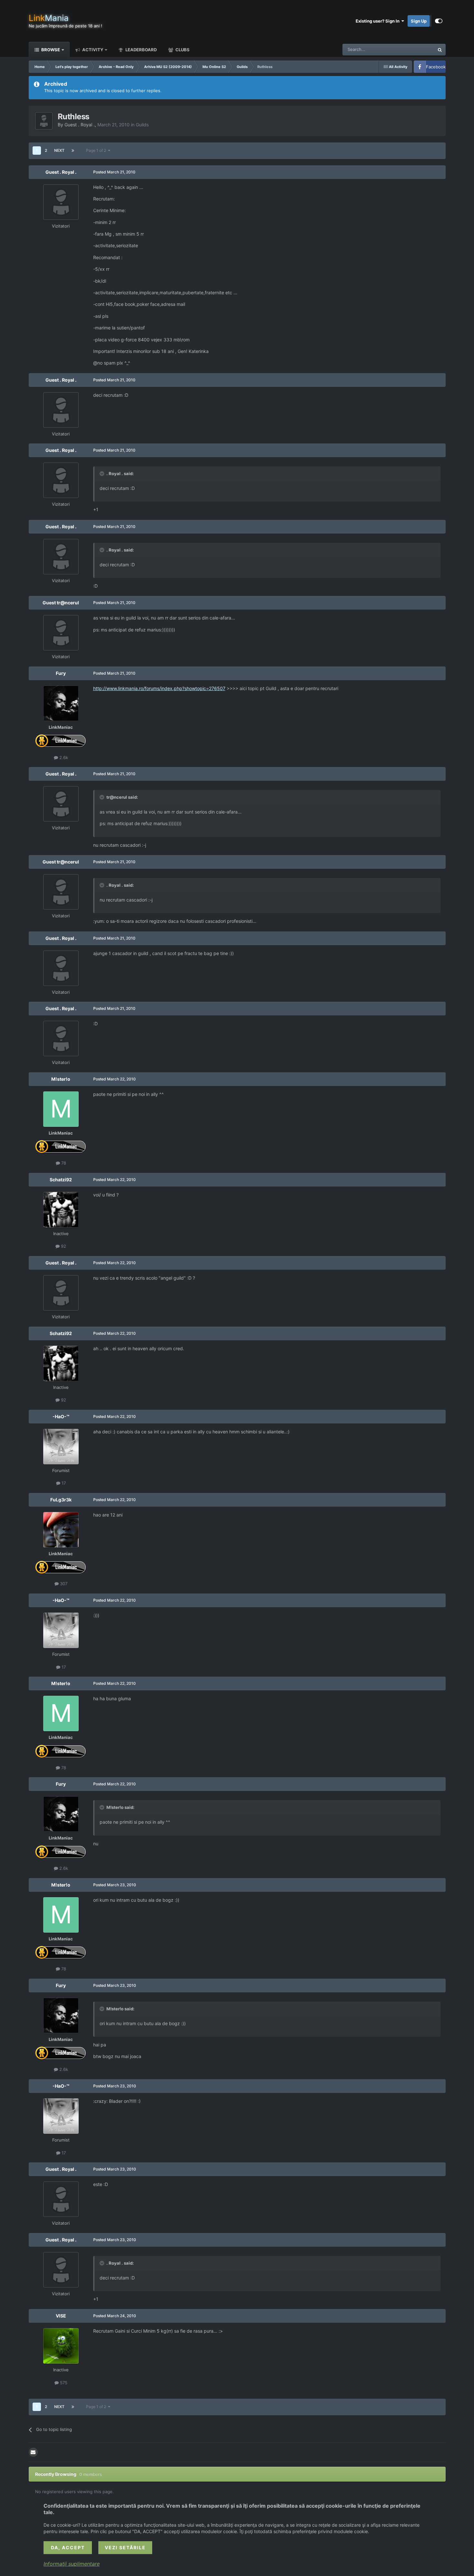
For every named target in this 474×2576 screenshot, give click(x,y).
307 (63, 1584)
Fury (61, 673)
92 (63, 1246)
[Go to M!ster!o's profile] (61, 1109)
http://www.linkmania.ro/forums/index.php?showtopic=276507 (159, 688)
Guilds (142, 125)
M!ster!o (61, 1079)
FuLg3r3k (61, 1500)
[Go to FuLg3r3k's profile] (61, 1530)
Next (59, 150)
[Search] (440, 50)
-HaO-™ (61, 1416)
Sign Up (419, 21)
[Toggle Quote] (103, 473)
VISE (61, 2316)
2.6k (63, 757)
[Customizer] (439, 21)
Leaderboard (141, 50)
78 (63, 1163)
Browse (50, 50)
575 (63, 2383)
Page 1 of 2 (97, 150)
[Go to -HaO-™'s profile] (61, 1447)
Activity (92, 50)
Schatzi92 (61, 1180)
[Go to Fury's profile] (61, 703)
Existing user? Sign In (379, 21)
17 (63, 1483)
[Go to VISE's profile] (61, 2346)
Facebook (436, 67)
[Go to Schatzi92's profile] (61, 1210)
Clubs (182, 50)
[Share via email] (33, 2452)
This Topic (416, 49)
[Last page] (73, 151)
